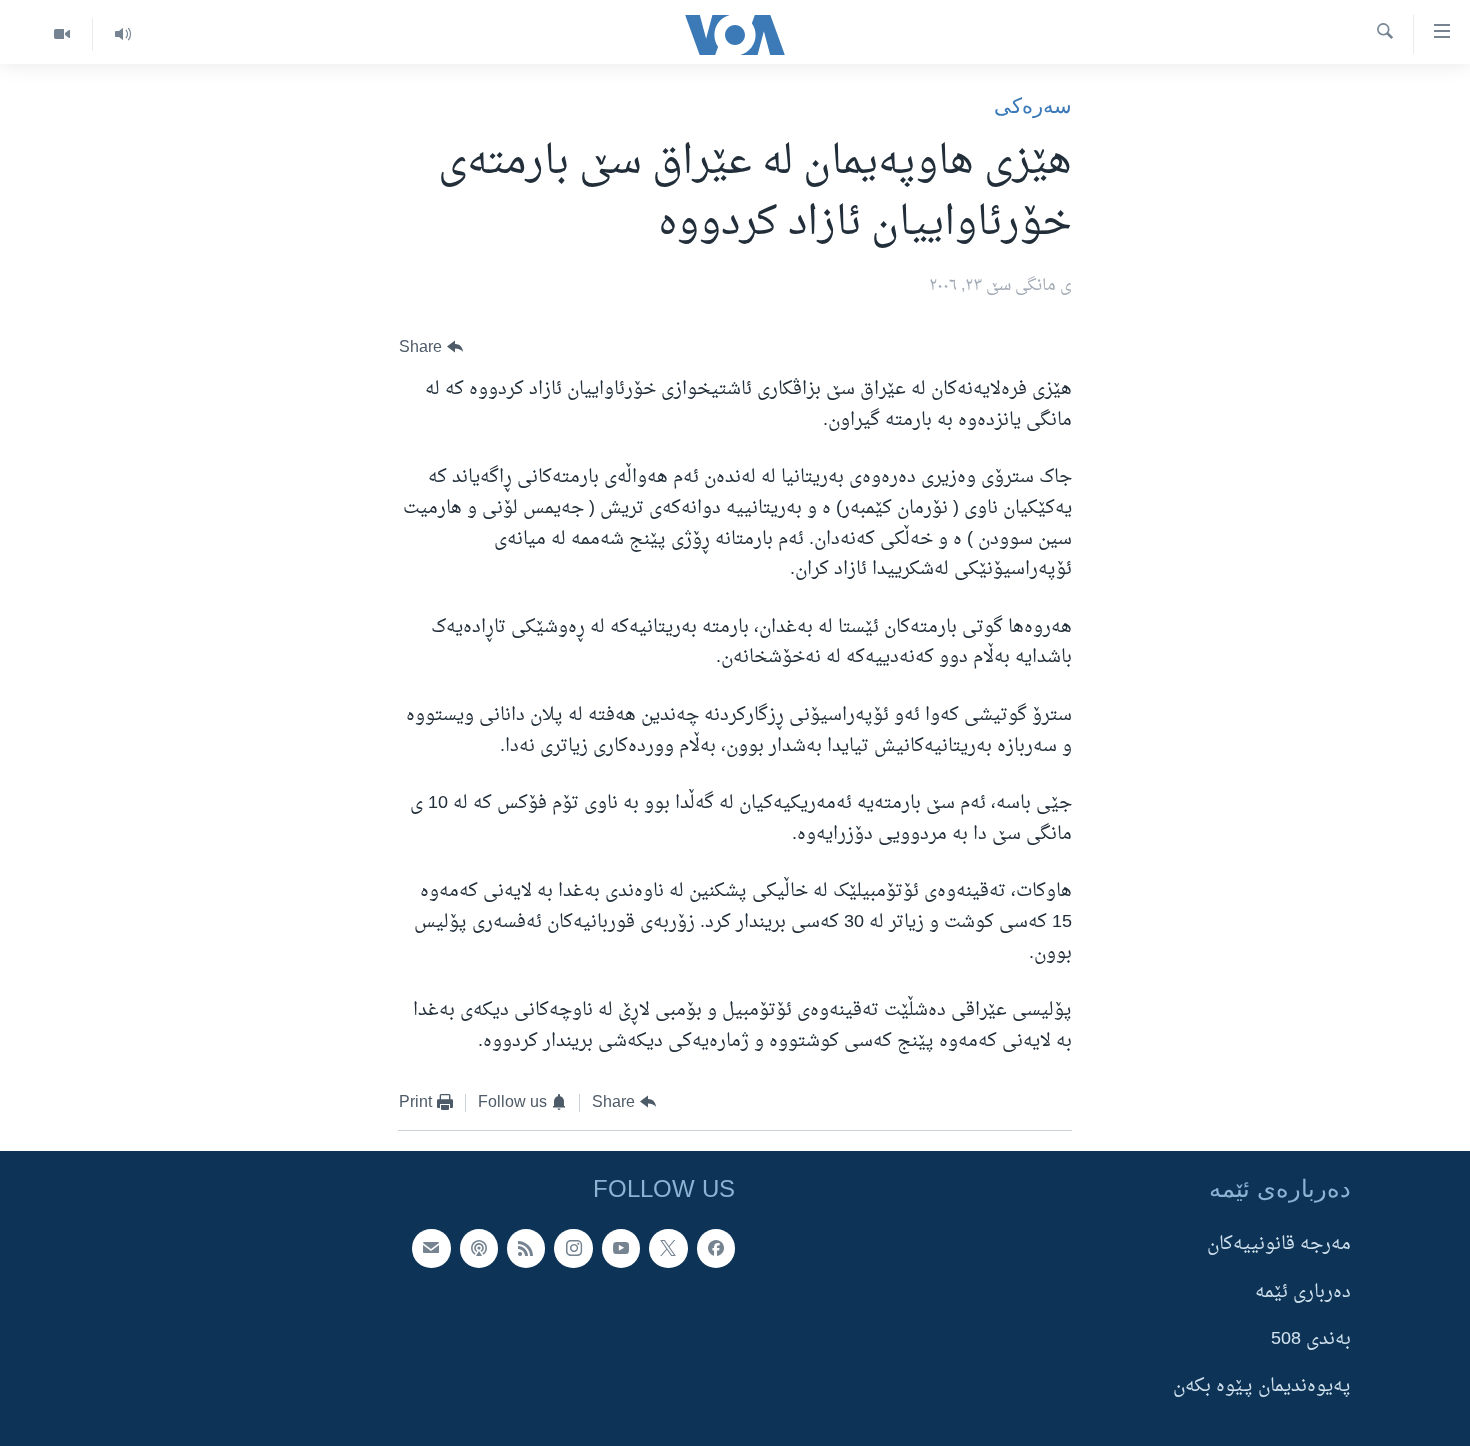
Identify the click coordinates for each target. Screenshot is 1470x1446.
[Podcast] (479, 1248)
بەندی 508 (1311, 1339)
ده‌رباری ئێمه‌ (1303, 1291)
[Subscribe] (431, 1248)
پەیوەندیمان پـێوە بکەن (1262, 1386)
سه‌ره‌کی (1033, 105)
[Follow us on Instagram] (573, 1248)
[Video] (62, 34)
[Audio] (122, 34)
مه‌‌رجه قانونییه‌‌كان (1279, 1244)
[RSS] (526, 1248)
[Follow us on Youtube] (621, 1248)
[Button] (431, 347)
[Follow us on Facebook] (716, 1248)
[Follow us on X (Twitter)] (668, 1248)
